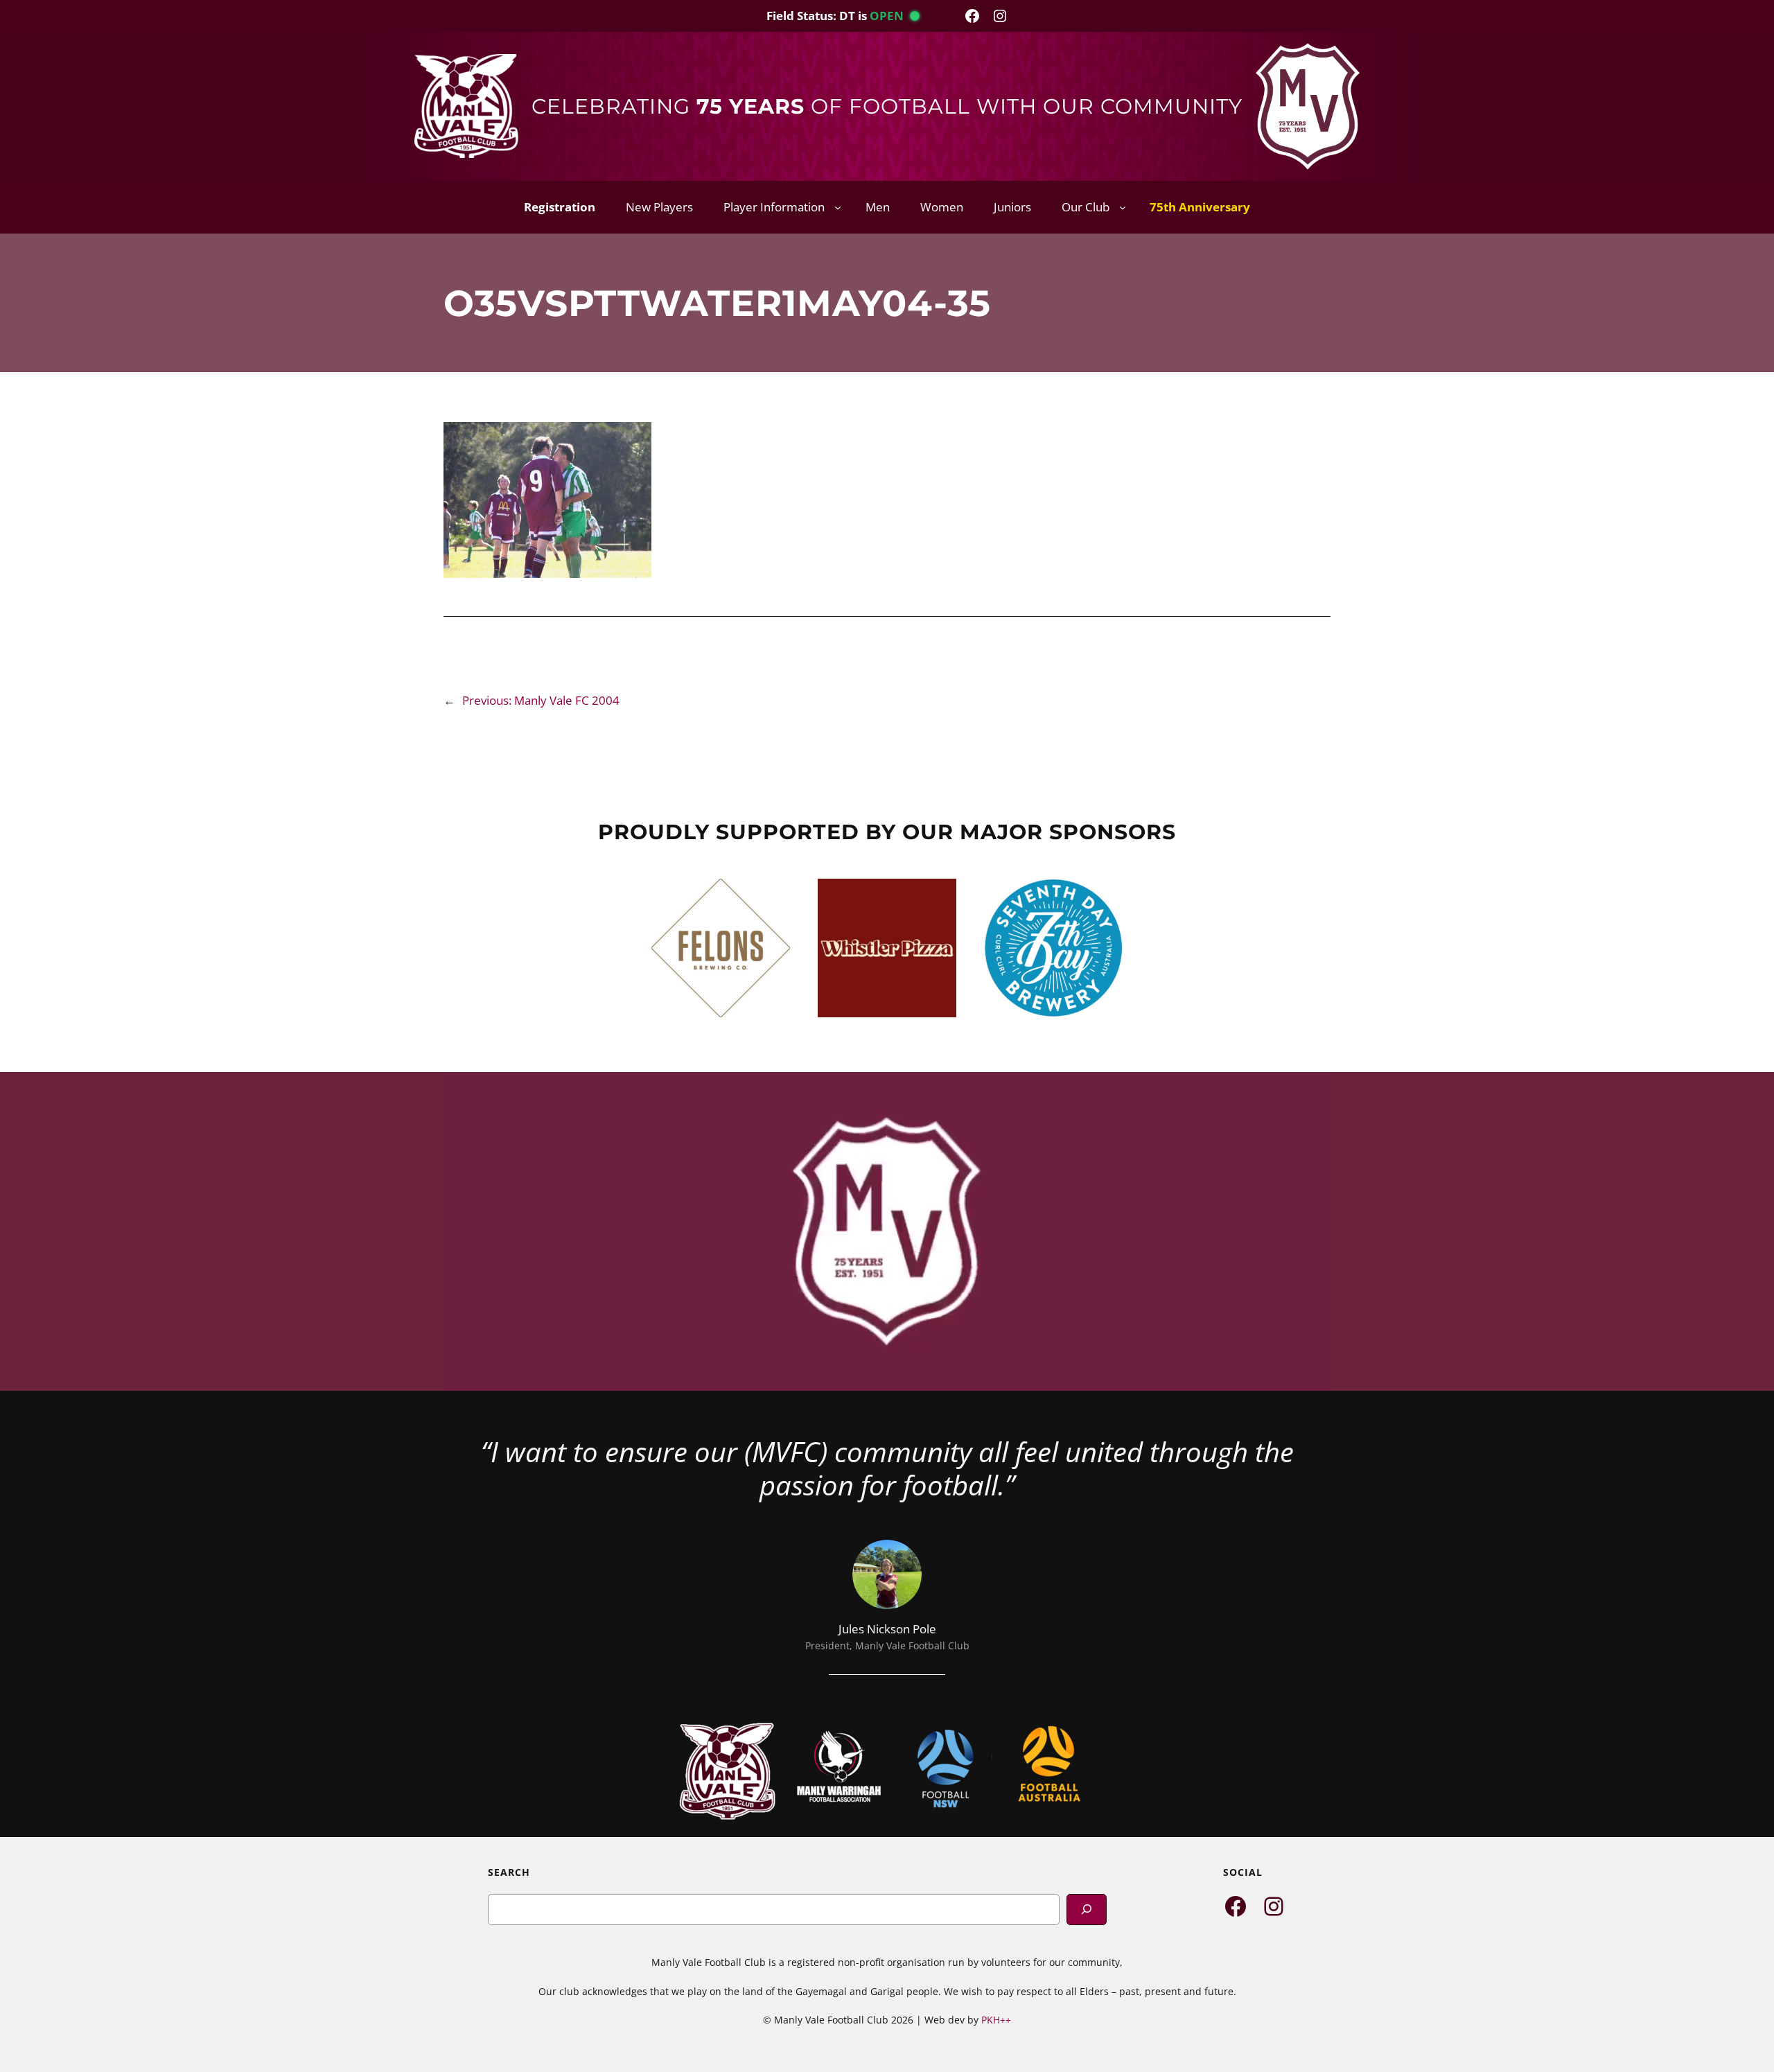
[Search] (1087, 1909)
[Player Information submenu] (838, 207)
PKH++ (996, 2020)
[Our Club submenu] (1123, 207)
